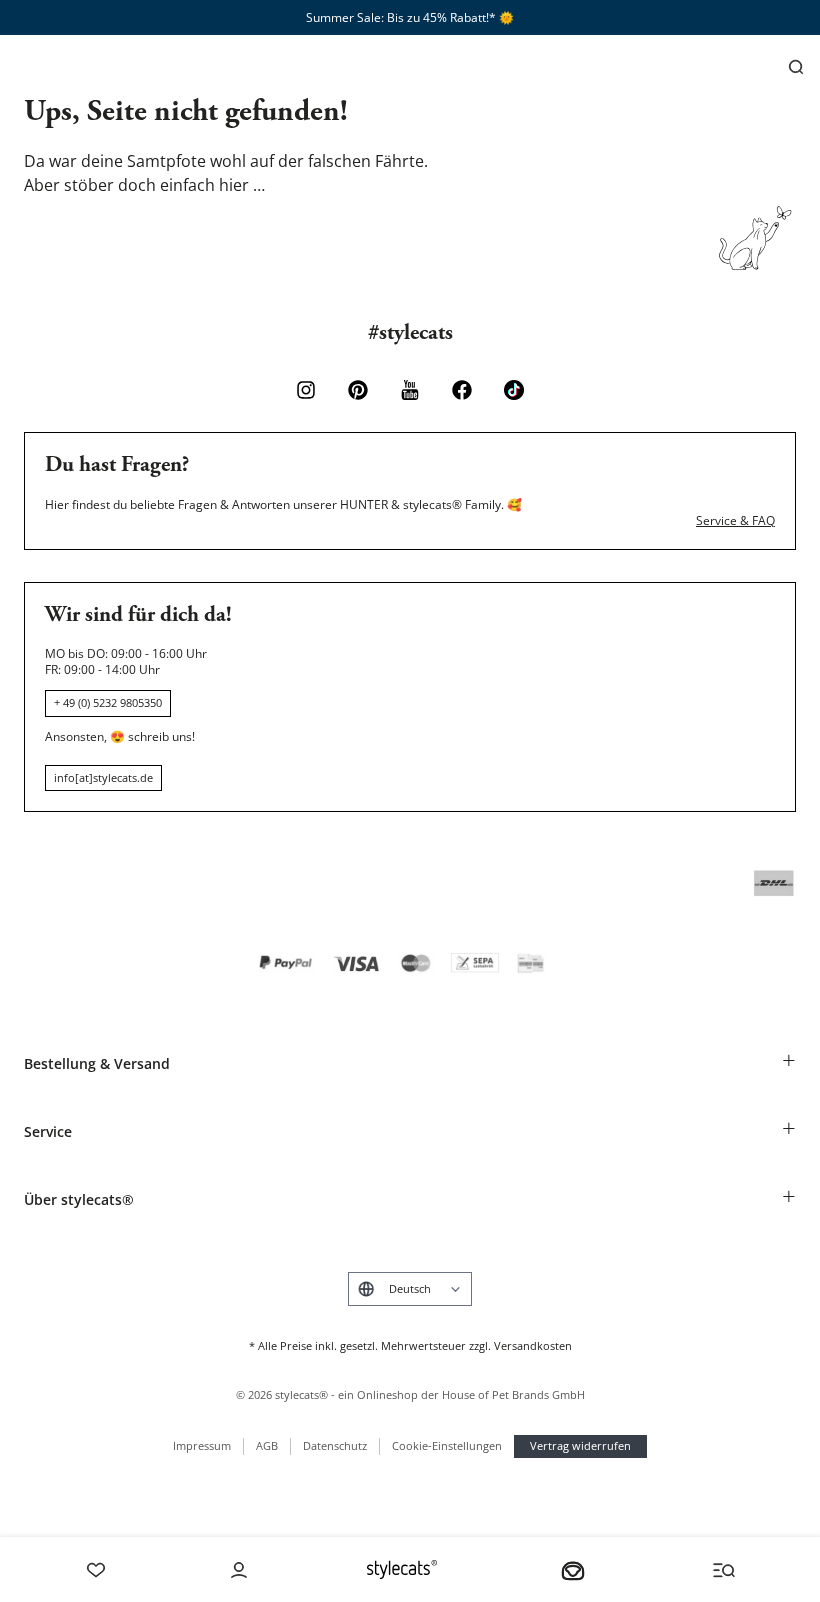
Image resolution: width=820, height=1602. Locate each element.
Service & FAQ (735, 521)
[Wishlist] (96, 1570)
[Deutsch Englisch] (410, 1289)
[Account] (239, 1570)
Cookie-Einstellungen (447, 1445)
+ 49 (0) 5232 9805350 (108, 702)
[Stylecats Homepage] (402, 1569)
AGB (267, 1445)
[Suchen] (796, 67)
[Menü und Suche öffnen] (724, 1570)
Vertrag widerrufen (580, 1445)
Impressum (202, 1445)
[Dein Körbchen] (573, 1570)
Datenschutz (335, 1445)
